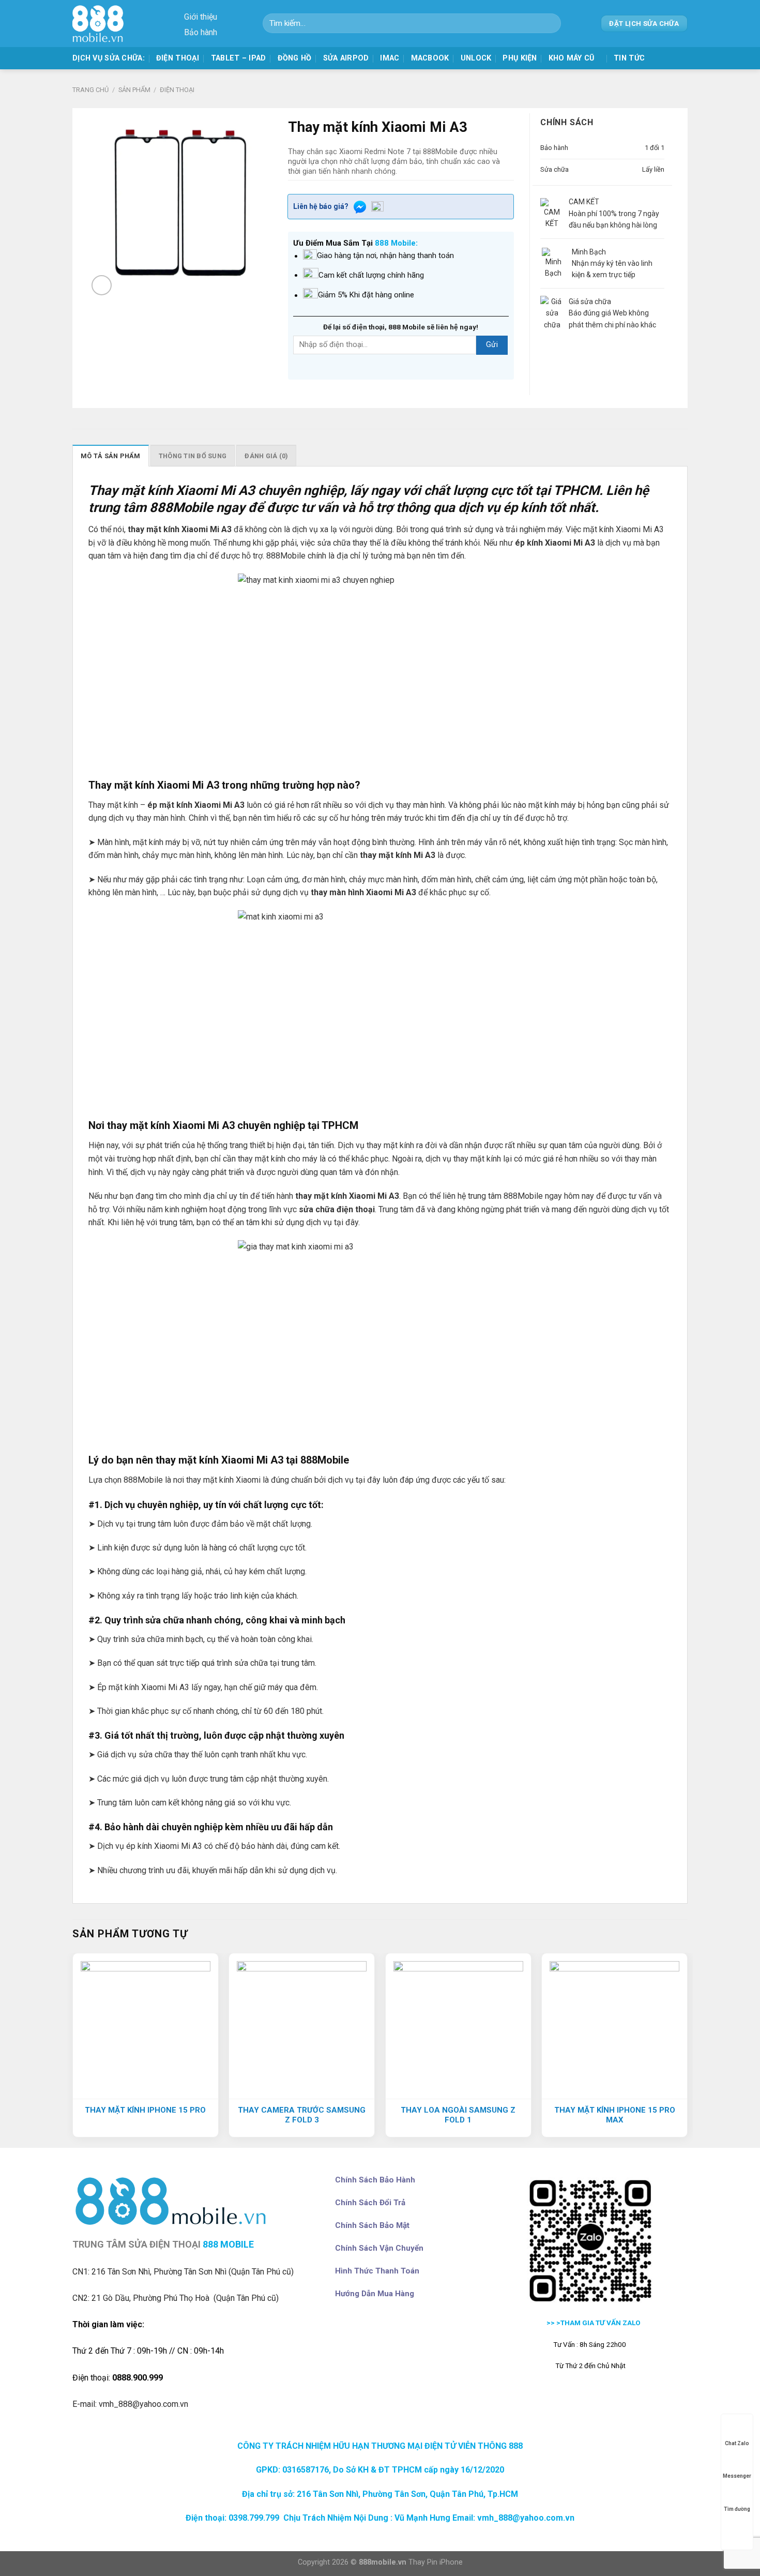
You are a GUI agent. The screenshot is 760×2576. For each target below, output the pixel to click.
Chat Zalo (737, 2443)
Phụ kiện (520, 58)
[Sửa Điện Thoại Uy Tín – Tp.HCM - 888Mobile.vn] (101, 24)
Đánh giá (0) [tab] (266, 456)
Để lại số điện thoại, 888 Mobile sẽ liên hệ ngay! (401, 327)
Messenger (737, 2476)
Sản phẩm (134, 90)
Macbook (430, 58)
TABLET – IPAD (239, 58)
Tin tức (629, 58)
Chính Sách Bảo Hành (375, 2180)
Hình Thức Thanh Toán (377, 2271)
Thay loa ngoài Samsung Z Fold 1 (458, 2115)
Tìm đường (737, 2509)
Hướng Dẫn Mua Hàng (375, 2294)
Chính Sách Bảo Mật (372, 2225)
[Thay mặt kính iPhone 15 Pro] (146, 2026)
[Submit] (549, 23)
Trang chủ (90, 90)
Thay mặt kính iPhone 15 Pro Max (615, 2115)
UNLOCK (476, 58)
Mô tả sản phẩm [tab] (111, 456)
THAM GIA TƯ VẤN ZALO (601, 2323)
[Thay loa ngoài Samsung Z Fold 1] (458, 2026)
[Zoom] (102, 285)
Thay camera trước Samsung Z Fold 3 (302, 2115)
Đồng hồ (295, 58)
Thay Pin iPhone (436, 2562)
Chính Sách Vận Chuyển (379, 2248)
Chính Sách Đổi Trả (370, 2203)
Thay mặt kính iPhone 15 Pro (145, 2110)
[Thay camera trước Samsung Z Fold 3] (302, 2026)
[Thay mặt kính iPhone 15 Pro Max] (614, 2026)
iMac (390, 58)
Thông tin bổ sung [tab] (193, 456)
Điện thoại (178, 58)
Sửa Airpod (346, 58)
